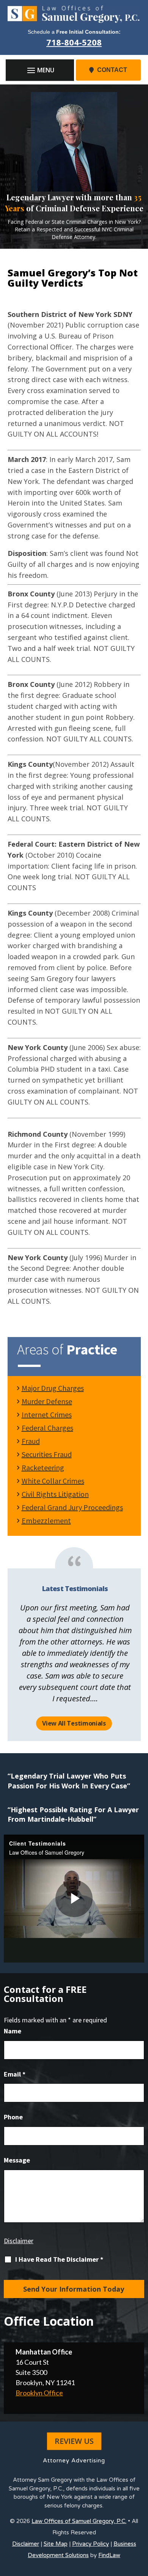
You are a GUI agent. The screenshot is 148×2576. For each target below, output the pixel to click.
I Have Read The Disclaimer (59, 2259)
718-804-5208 (74, 42)
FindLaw (109, 2555)
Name (13, 2031)
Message (17, 2160)
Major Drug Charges (53, 1388)
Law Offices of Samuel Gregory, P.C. (79, 2521)
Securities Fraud (47, 1454)
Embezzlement (46, 1520)
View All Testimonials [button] (74, 1723)
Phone (13, 2117)
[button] (40, 70)
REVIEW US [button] (74, 2441)
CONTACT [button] (112, 70)
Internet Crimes (47, 1414)
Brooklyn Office (39, 2393)
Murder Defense (47, 1401)
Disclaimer (19, 2241)
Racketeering (43, 1467)
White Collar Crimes (53, 1481)
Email (15, 2074)
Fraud (31, 1441)
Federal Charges (47, 1428)
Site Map (56, 2544)
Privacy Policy (91, 2544)
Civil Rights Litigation (55, 1494)
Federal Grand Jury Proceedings (72, 1507)
